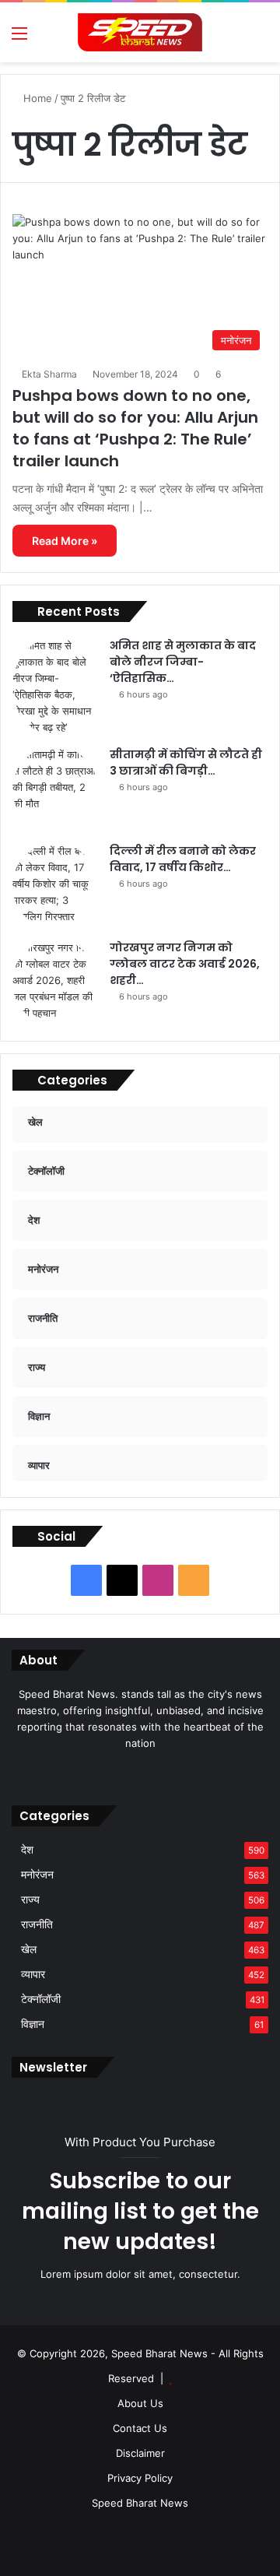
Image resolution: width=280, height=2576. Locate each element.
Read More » (65, 541)
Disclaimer (140, 2453)
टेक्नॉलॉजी (41, 1999)
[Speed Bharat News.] (140, 32)
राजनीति (37, 1924)
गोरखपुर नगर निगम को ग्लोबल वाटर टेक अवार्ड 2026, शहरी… (185, 964)
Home (36, 98)
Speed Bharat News (140, 2503)
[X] (131, 1773)
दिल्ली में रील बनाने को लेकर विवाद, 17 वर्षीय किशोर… (183, 859)
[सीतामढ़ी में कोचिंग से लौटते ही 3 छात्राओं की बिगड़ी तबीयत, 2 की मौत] (55, 789)
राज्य (30, 1899)
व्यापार (33, 1974)
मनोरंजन (37, 1875)
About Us (140, 2403)
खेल (29, 1949)
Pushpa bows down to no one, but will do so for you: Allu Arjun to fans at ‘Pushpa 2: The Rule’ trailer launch (135, 428)
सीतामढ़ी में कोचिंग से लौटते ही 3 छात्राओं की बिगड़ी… (186, 763)
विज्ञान (33, 2024)
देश (27, 1850)
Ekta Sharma (49, 374)
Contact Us (140, 2428)
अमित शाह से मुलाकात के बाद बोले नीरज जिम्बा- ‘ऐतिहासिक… (183, 662)
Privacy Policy (140, 2478)
